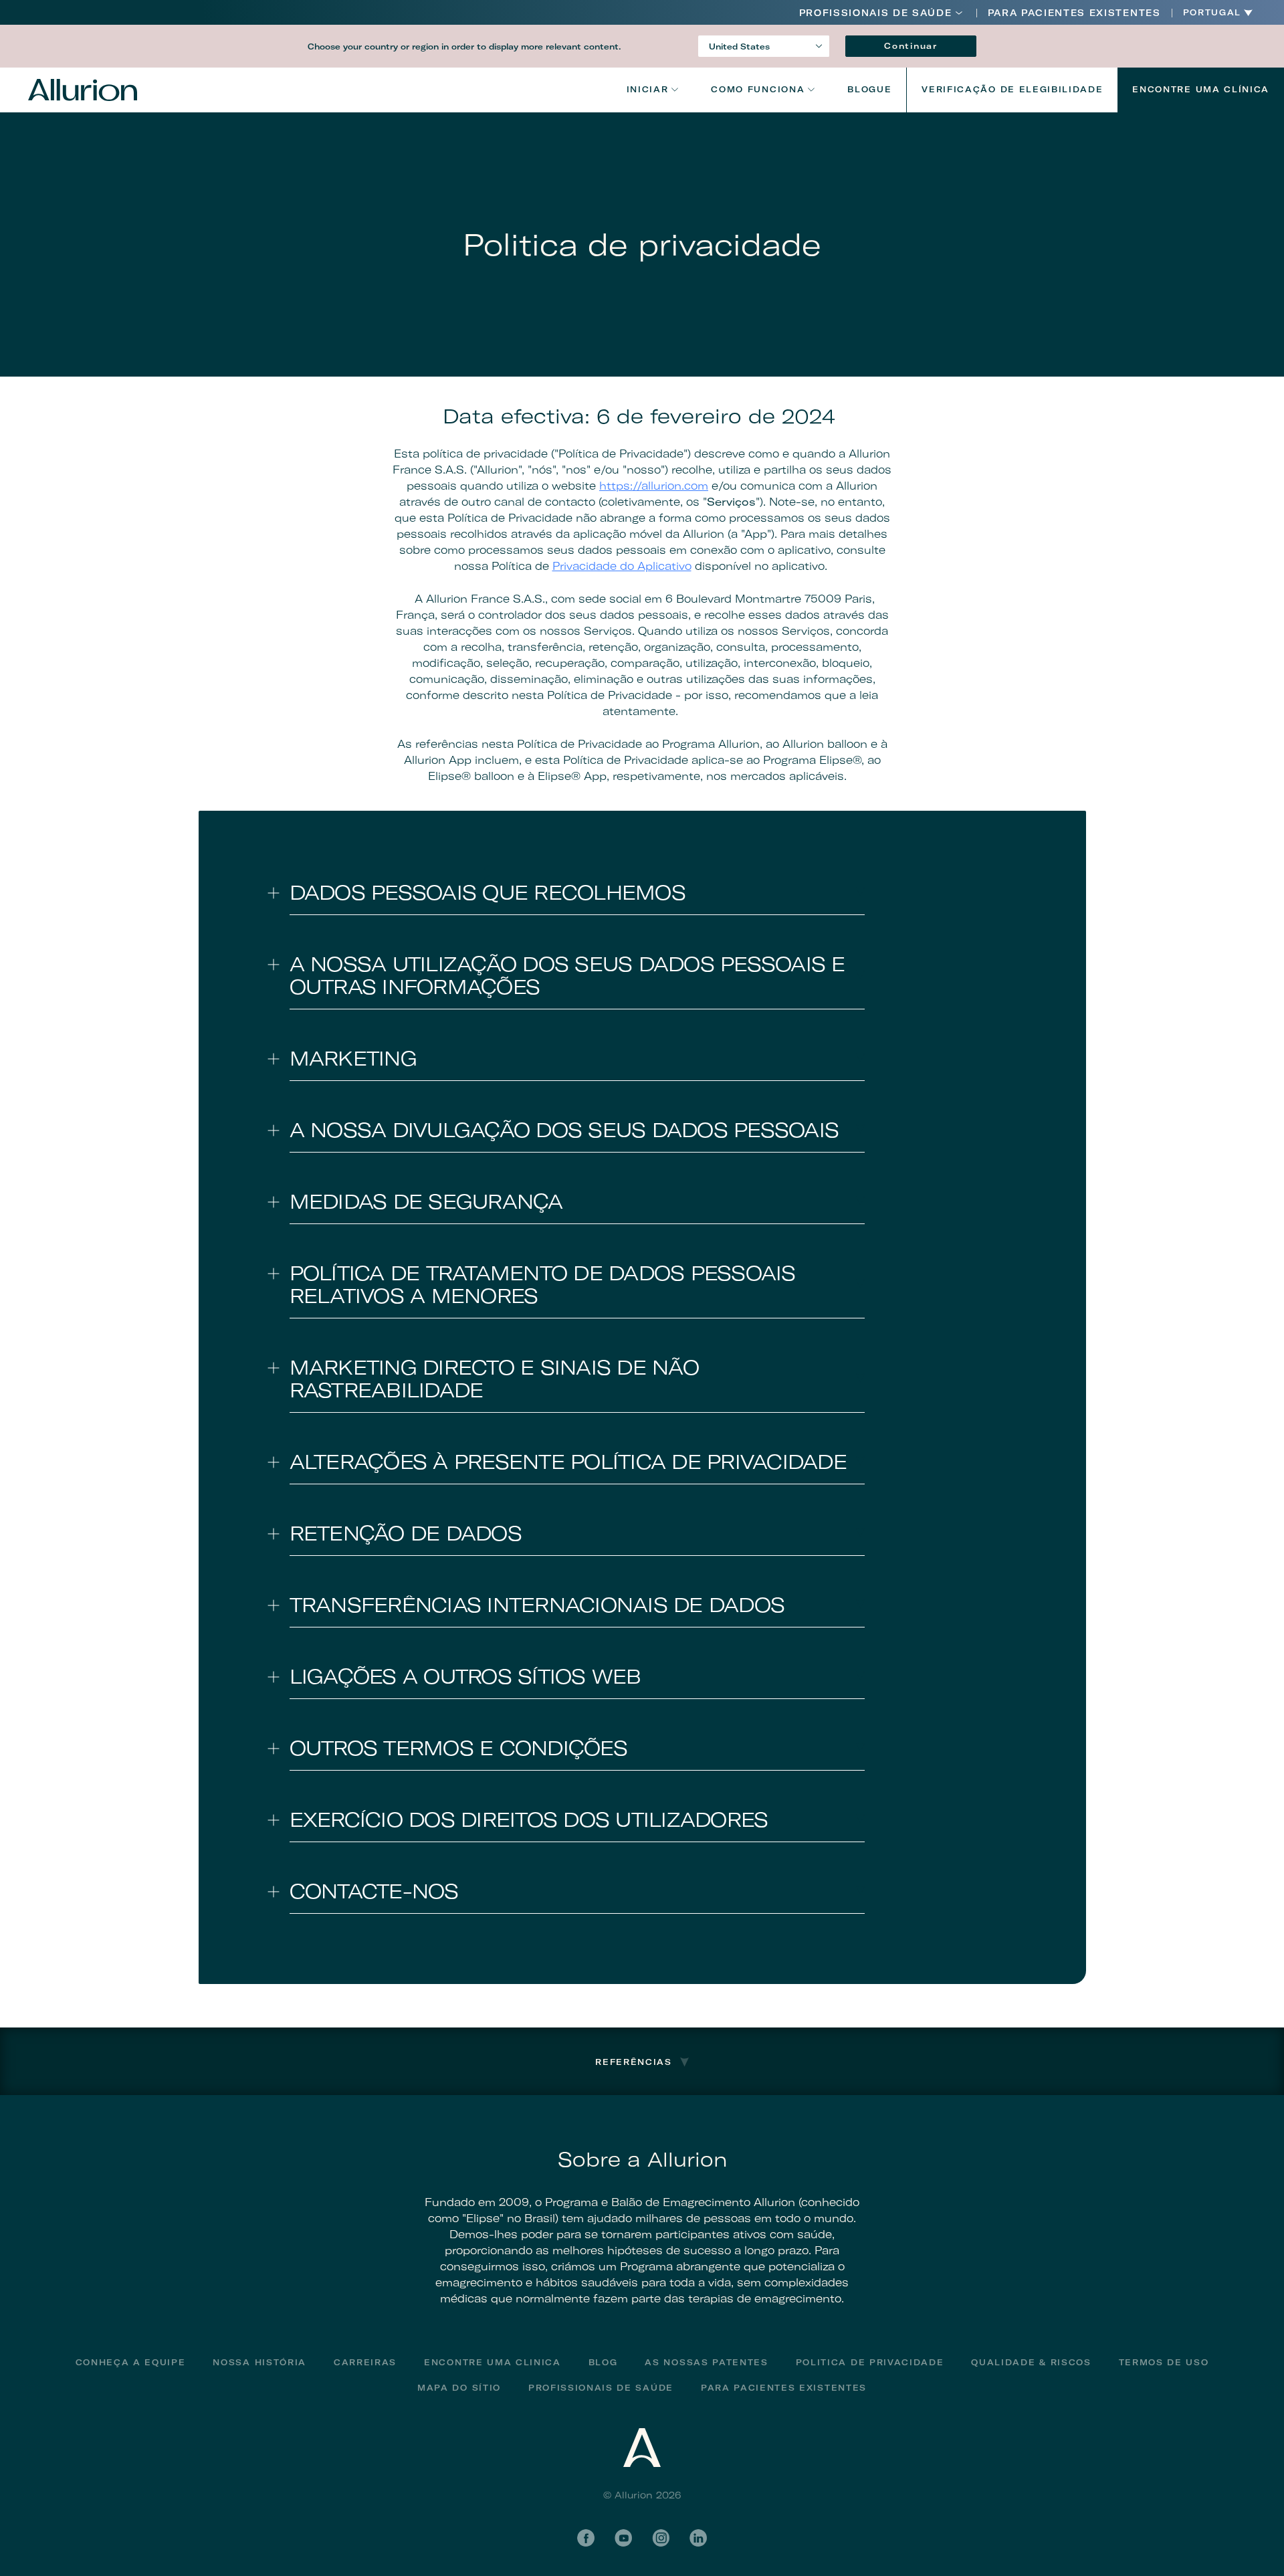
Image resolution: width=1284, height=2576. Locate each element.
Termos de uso (1164, 2362)
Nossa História (259, 2362)
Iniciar (648, 89)
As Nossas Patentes (706, 2362)
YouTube (623, 2538)
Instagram (661, 2538)
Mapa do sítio (459, 2388)
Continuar (911, 46)
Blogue (869, 89)
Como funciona (758, 89)
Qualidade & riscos (1031, 2362)
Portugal (1212, 13)
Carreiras (365, 2362)
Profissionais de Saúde (876, 13)
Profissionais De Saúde (601, 2388)
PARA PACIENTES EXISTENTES (1074, 13)
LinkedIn (698, 2538)
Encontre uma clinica (493, 2362)
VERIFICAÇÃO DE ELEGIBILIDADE (1012, 89)
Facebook (586, 2538)
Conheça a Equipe (131, 2362)
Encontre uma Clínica (1201, 89)
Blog (603, 2362)
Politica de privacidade (870, 2362)
